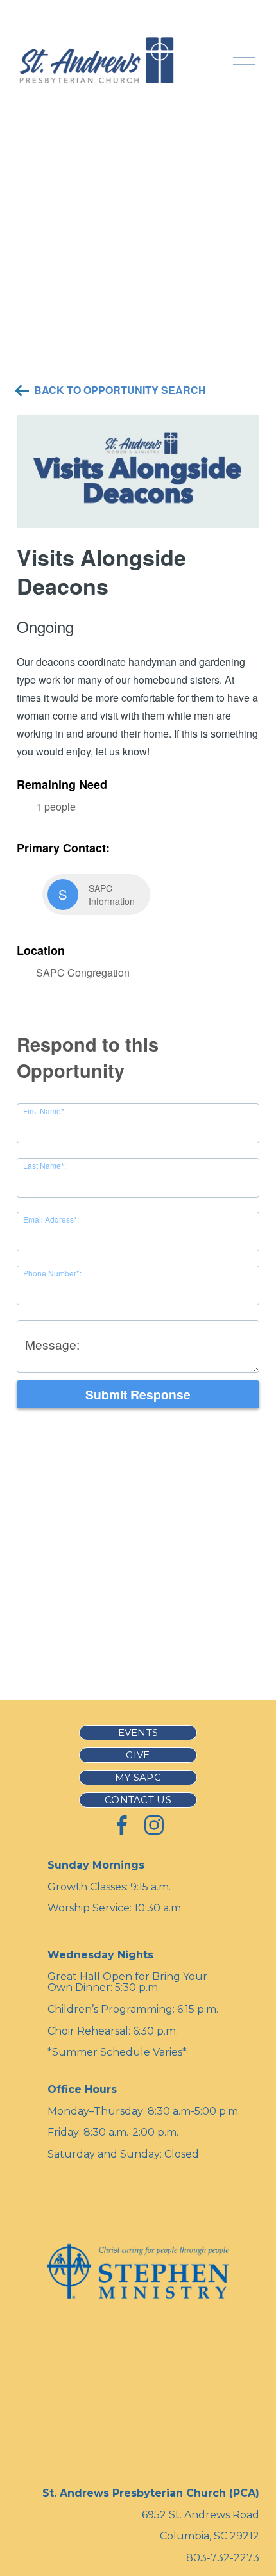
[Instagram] (154, 1825)
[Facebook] (122, 1825)
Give (138, 1755)
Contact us (138, 1800)
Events (138, 1733)
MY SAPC (138, 1778)
